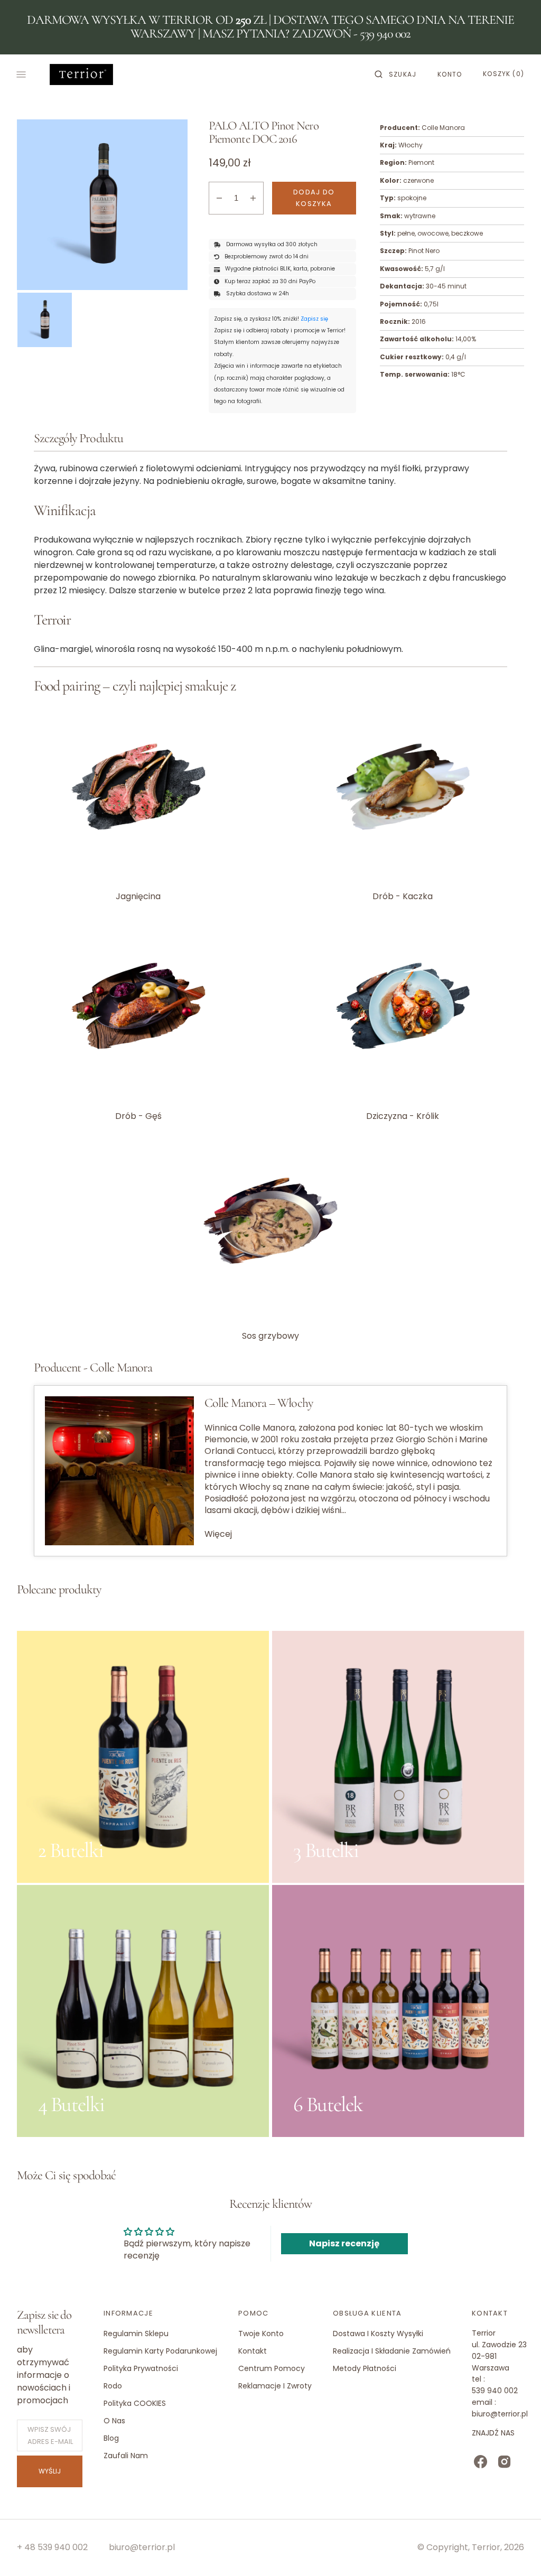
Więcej (218, 1534)
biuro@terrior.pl (142, 2547)
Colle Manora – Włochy (259, 1403)
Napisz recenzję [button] (344, 2243)
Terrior (486, 2547)
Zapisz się (314, 319)
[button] (395, 74)
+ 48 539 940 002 (52, 2547)
